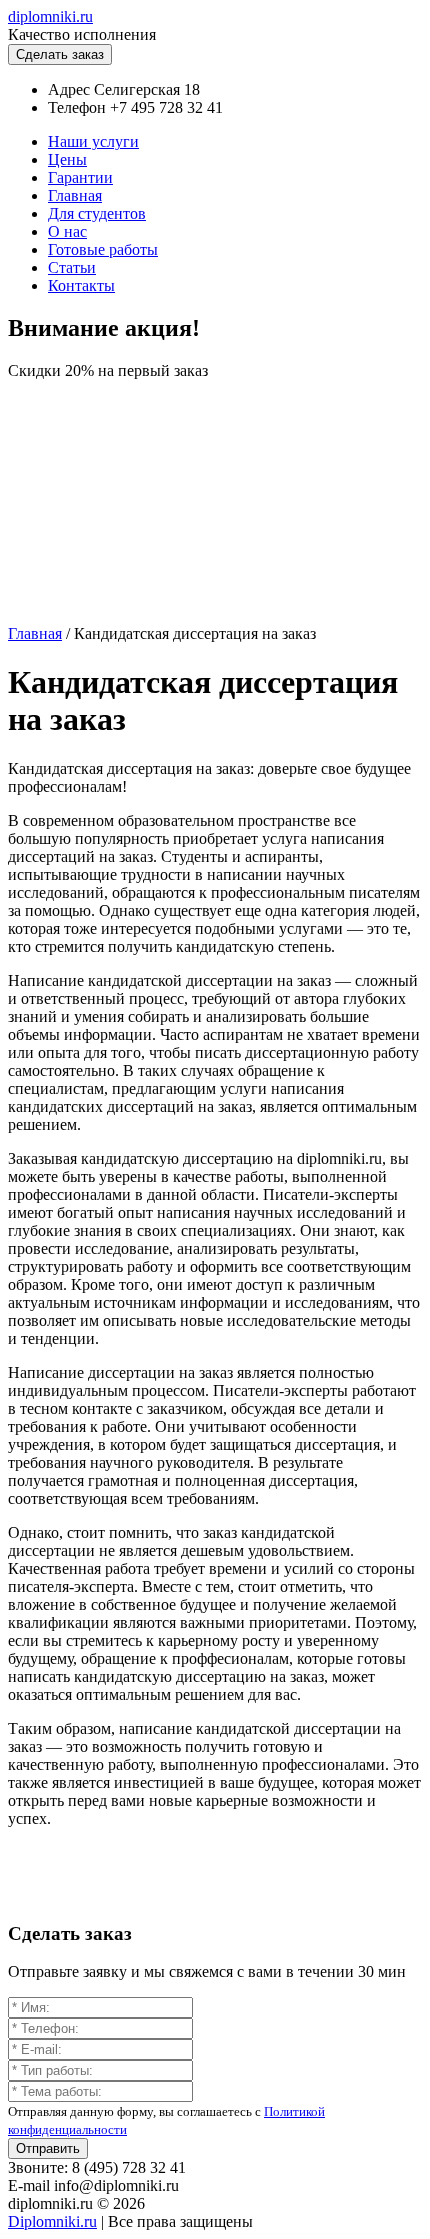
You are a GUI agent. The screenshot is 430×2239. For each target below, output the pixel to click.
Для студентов (97, 213)
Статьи (72, 267)
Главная (75, 195)
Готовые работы (103, 249)
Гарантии (80, 177)
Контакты (81, 285)
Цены (67, 159)
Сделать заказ (60, 54)
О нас (67, 231)
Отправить (48, 2148)
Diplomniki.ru (52, 2221)
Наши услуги (93, 141)
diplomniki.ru (50, 16)
